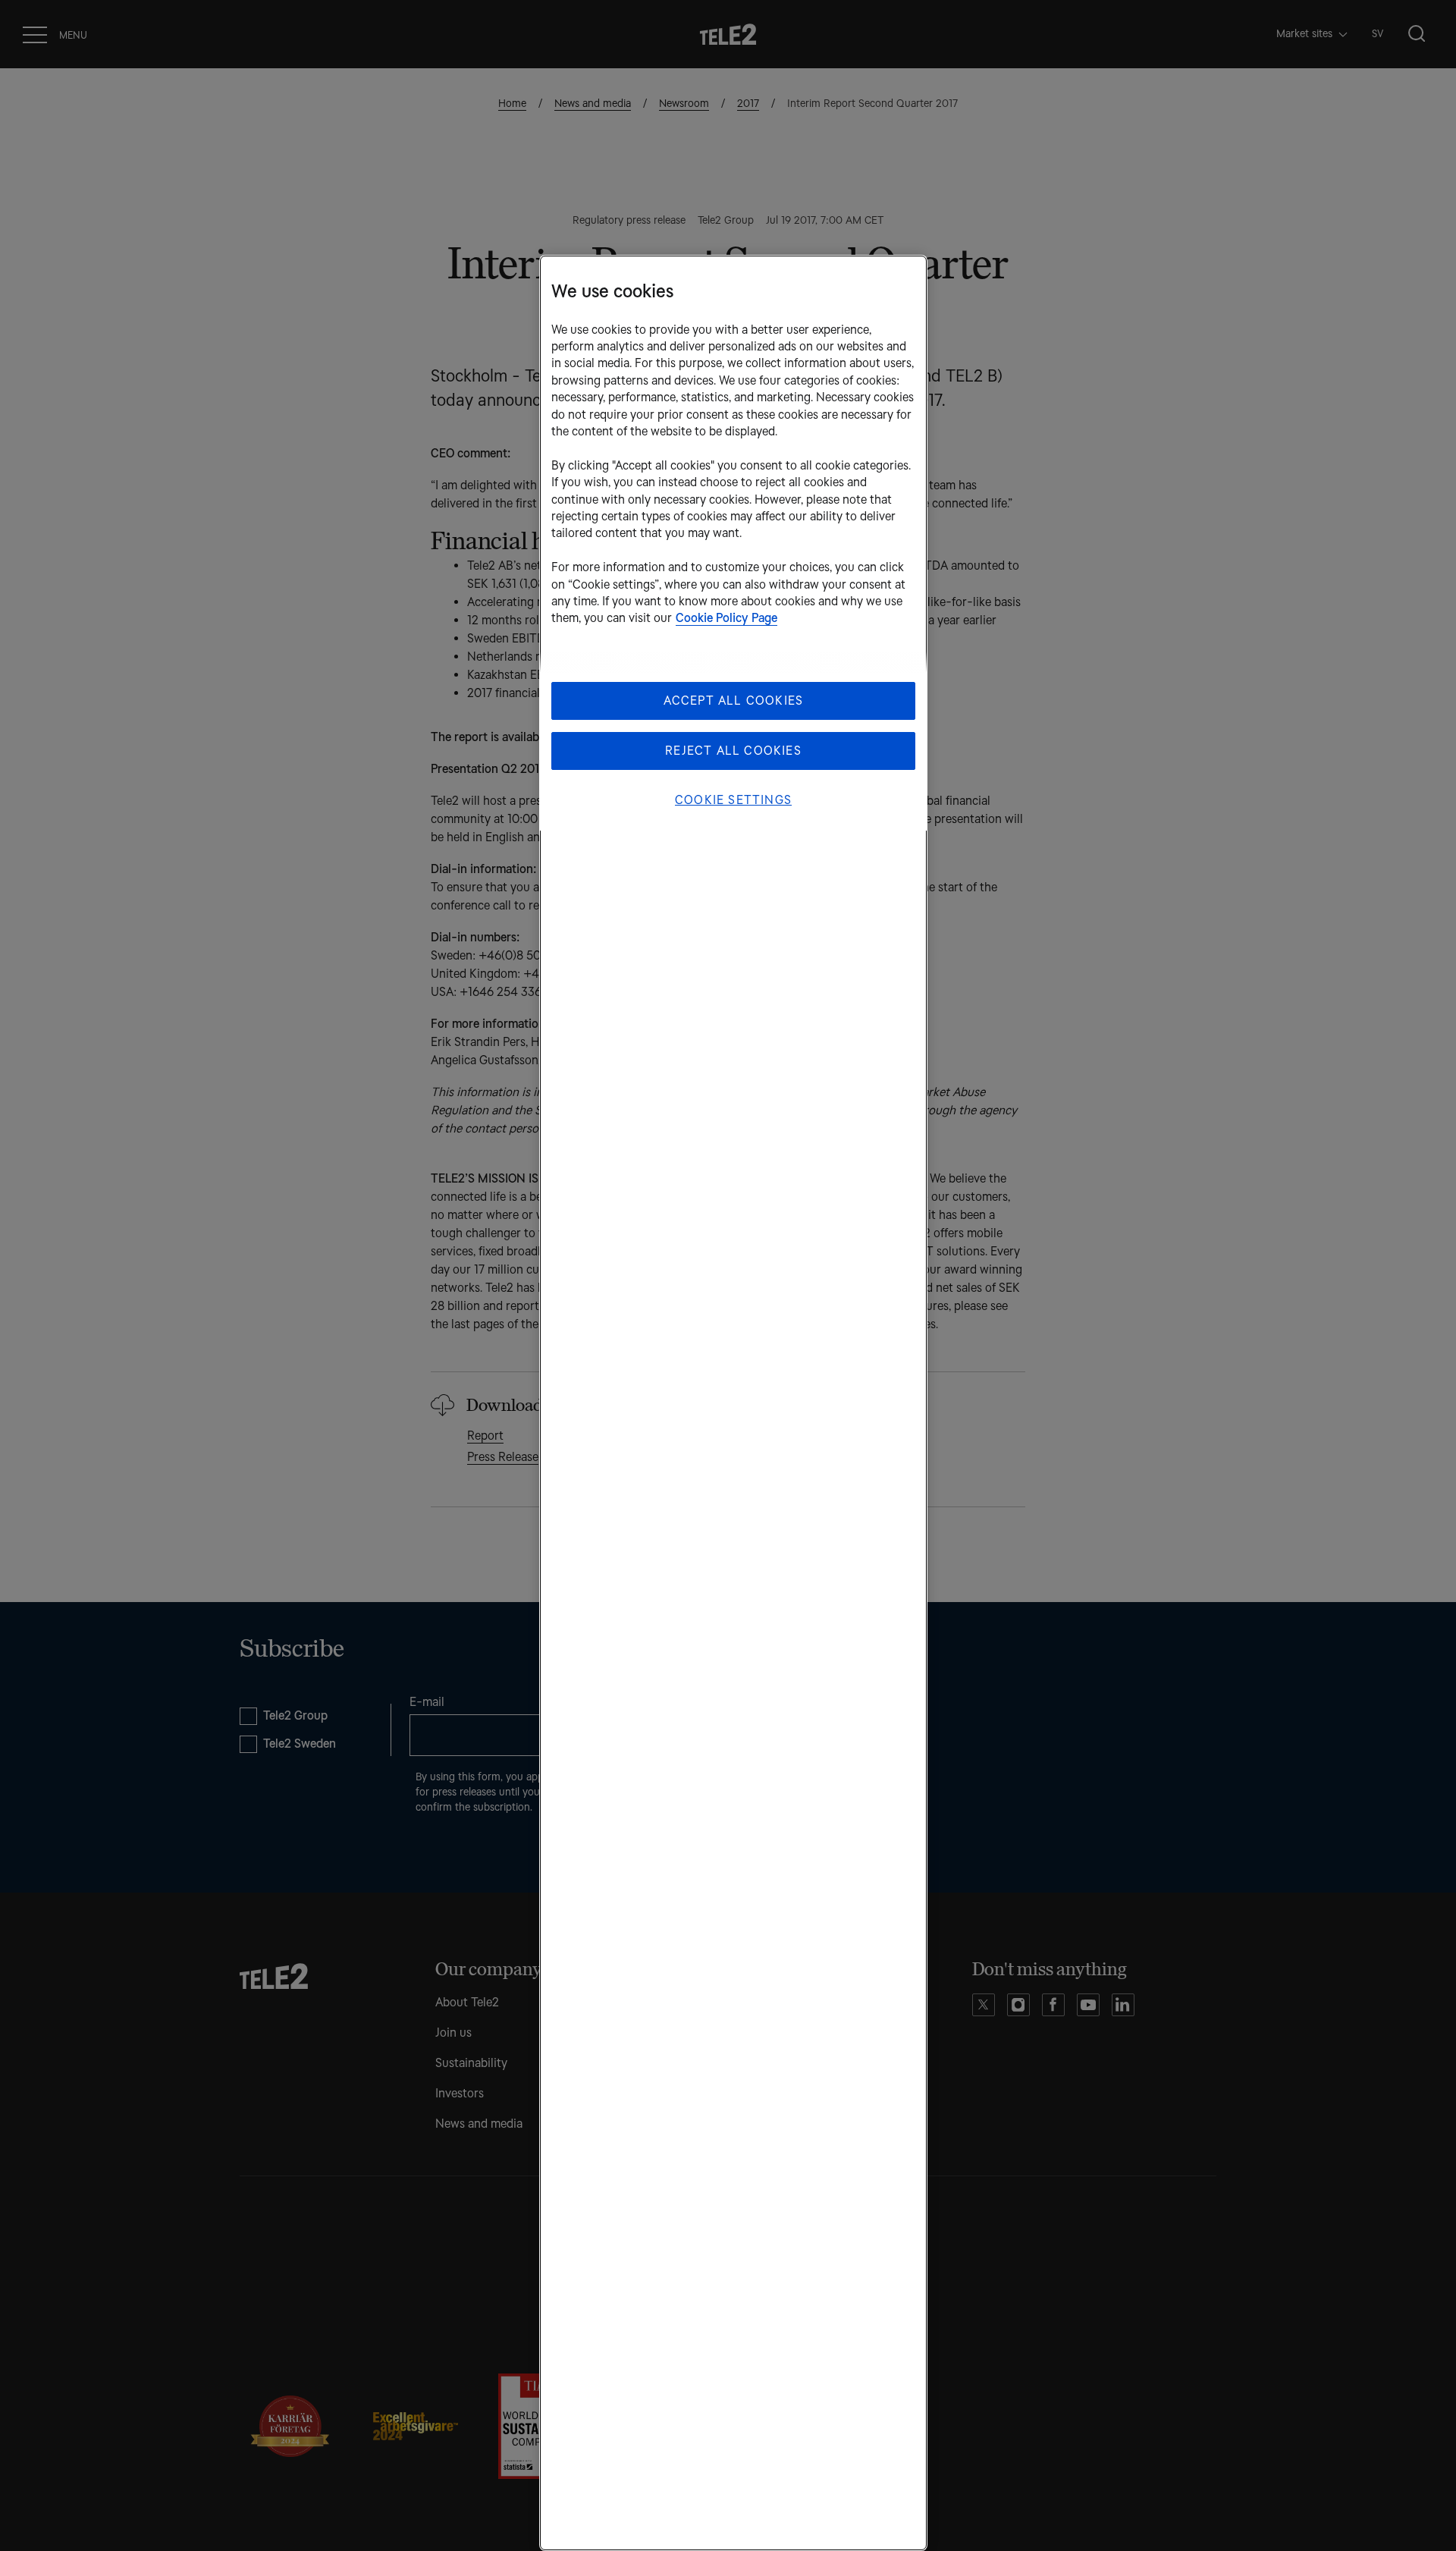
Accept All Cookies (734, 701)
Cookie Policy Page (726, 618)
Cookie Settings (733, 800)
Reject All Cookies (733, 751)
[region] (733, 1403)
